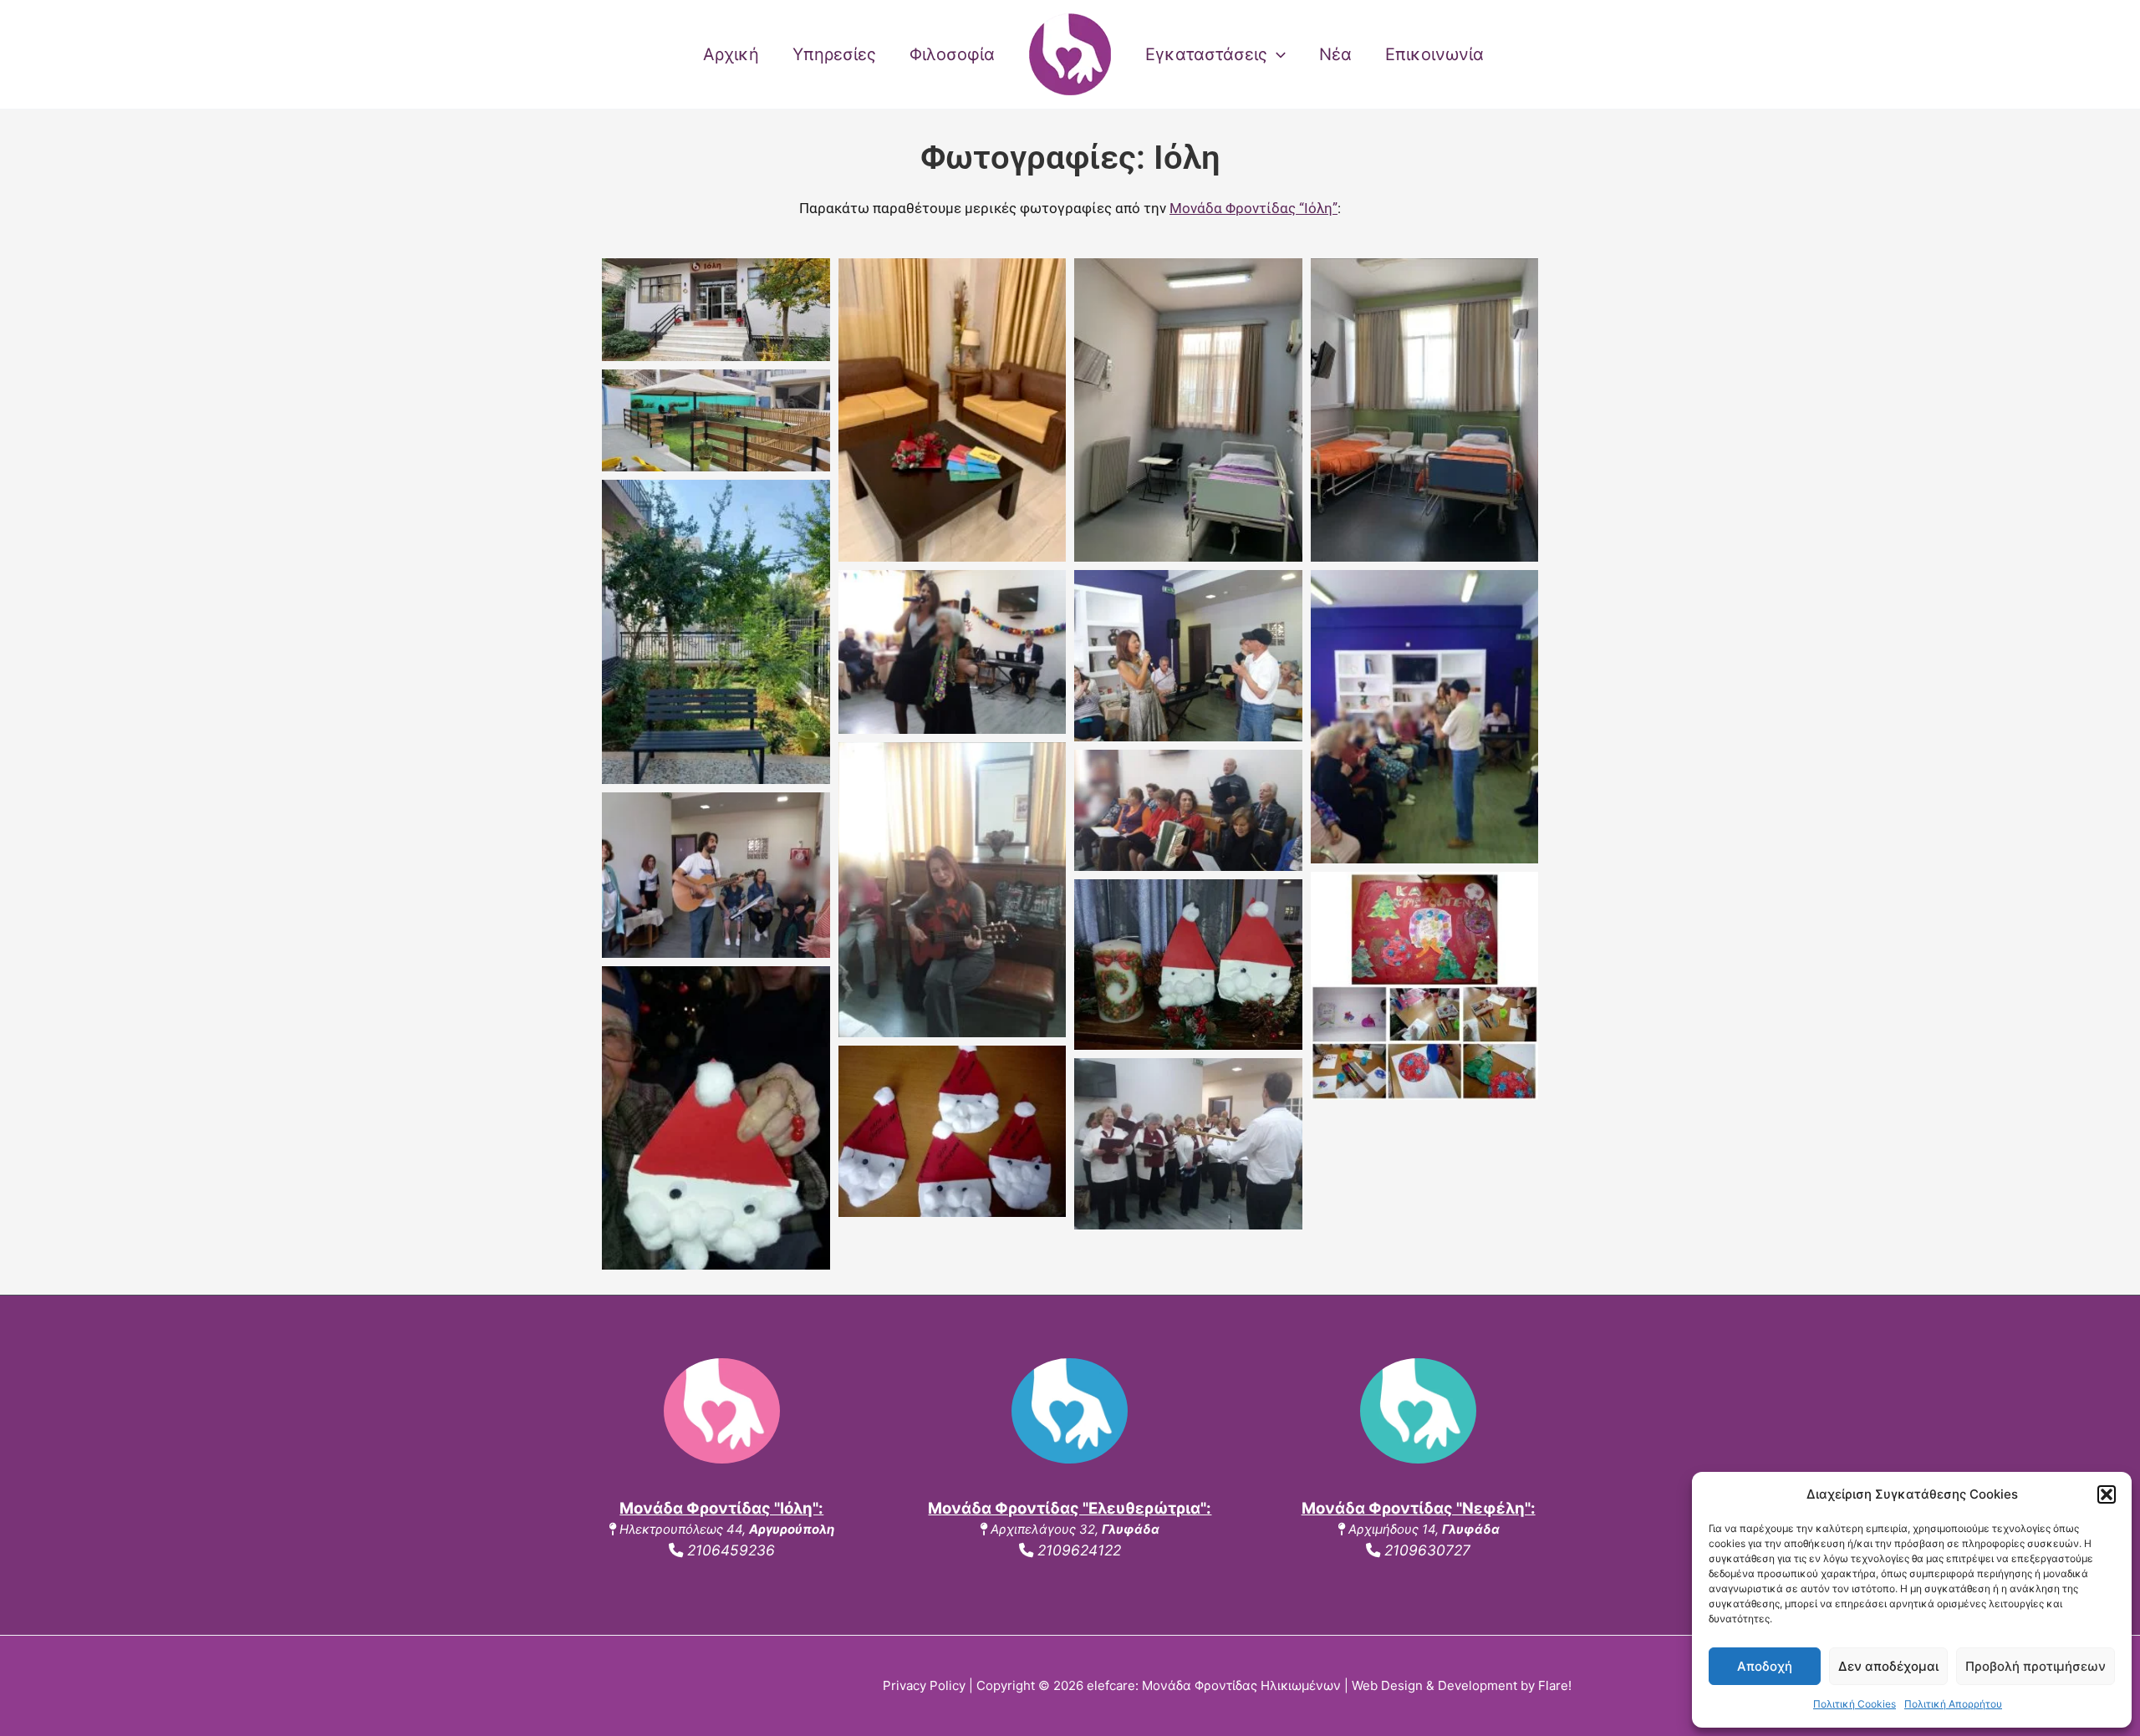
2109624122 (1077, 1550)
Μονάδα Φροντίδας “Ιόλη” (1253, 208)
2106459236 (729, 1550)
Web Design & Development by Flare (1460, 1685)
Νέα (1335, 54)
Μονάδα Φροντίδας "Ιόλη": (721, 1508)
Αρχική (731, 54)
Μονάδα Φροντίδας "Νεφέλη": (1419, 1508)
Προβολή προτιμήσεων (2036, 1666)
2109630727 (1425, 1550)
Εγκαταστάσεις (1206, 54)
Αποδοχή (1765, 1666)
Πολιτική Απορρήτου (1953, 1704)
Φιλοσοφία (952, 54)
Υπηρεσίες (834, 54)
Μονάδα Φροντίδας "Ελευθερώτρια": (1070, 1508)
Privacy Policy (924, 1685)
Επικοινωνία (1434, 54)
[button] (2107, 1494)
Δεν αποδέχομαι (1888, 1666)
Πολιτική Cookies (1855, 1704)
